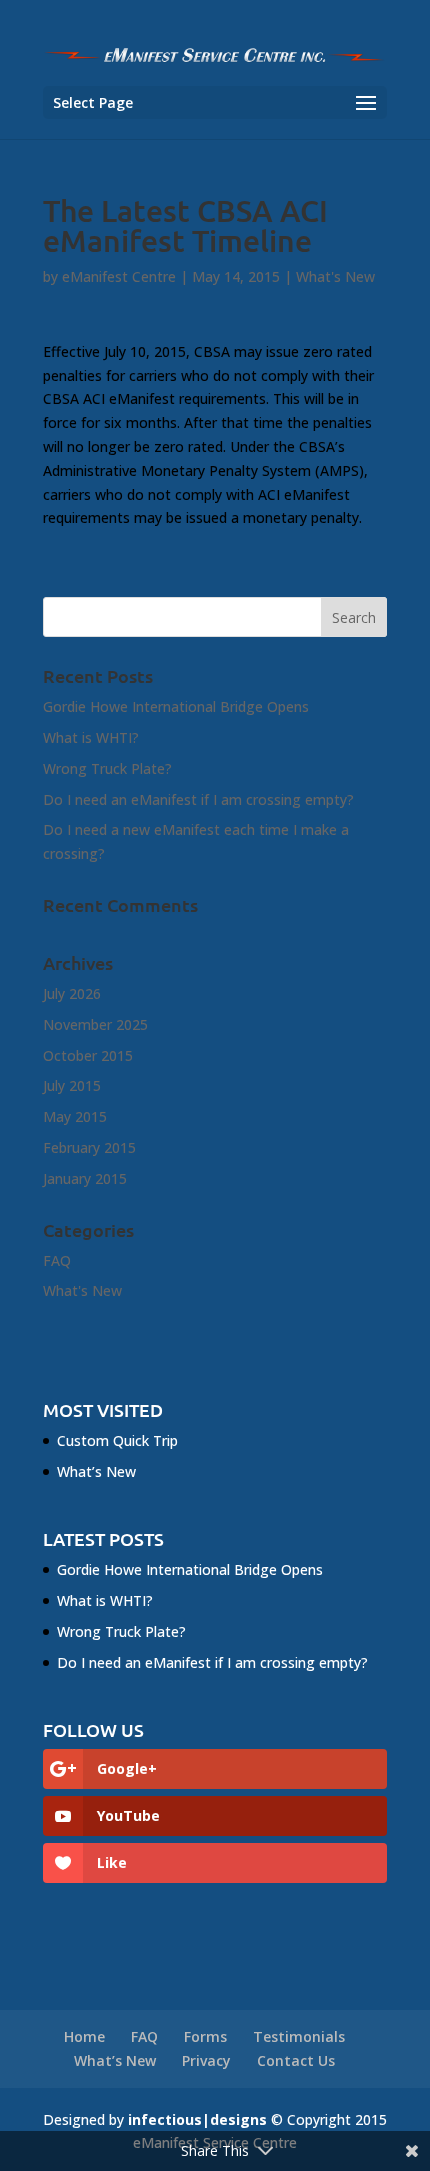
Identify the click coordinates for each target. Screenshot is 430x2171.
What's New (335, 276)
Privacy (206, 2060)
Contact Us (296, 2060)
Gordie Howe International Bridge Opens (176, 706)
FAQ (57, 1260)
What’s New (96, 1471)
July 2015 (72, 1085)
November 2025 (95, 1024)
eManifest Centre (119, 276)
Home (84, 2036)
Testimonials (299, 2036)
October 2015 (88, 1055)
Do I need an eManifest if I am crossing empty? (198, 799)
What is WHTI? (91, 737)
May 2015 (75, 1116)
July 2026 (72, 993)
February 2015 (89, 1147)
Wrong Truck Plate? (107, 768)
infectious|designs (197, 2119)
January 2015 (85, 1178)
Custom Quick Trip (117, 1440)
